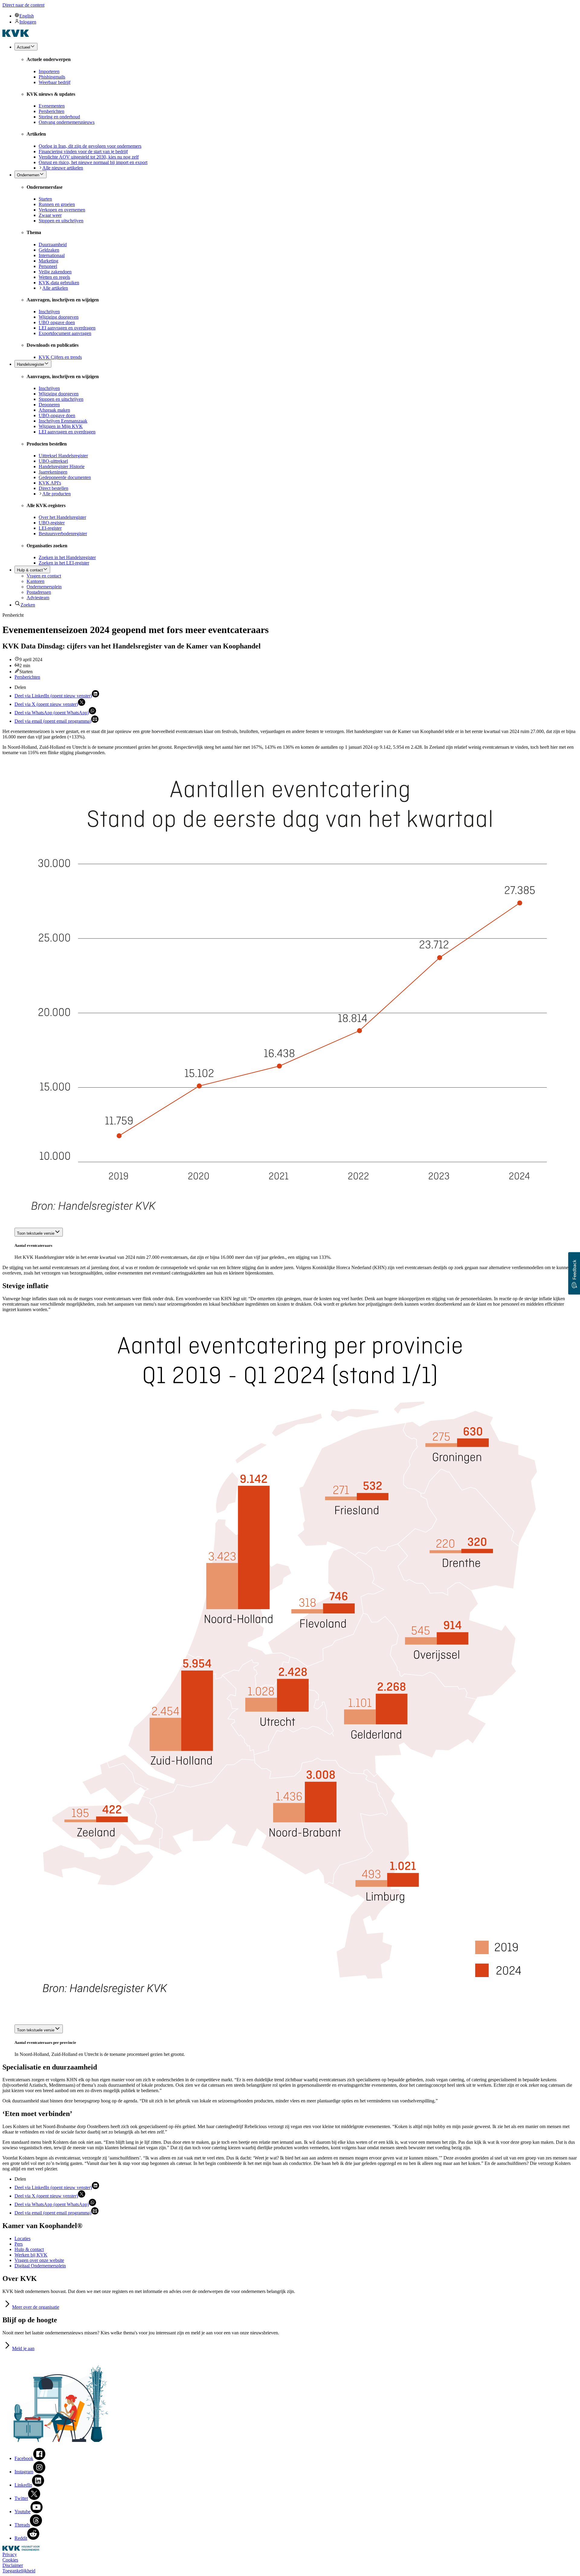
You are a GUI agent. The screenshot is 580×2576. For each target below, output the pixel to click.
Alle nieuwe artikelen (63, 168)
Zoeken (28, 605)
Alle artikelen (55, 288)
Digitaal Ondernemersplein (40, 2266)
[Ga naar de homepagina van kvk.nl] (16, 35)
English (27, 16)
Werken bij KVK (31, 2255)
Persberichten (27, 677)
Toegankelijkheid (19, 2571)
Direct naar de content (23, 5)
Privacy (10, 2554)
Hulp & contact (29, 2249)
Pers (19, 2244)
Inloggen (28, 22)
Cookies (10, 2560)
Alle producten (56, 494)
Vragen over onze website (39, 2260)
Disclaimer (13, 2565)
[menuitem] (296, 16)
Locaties (23, 2238)
